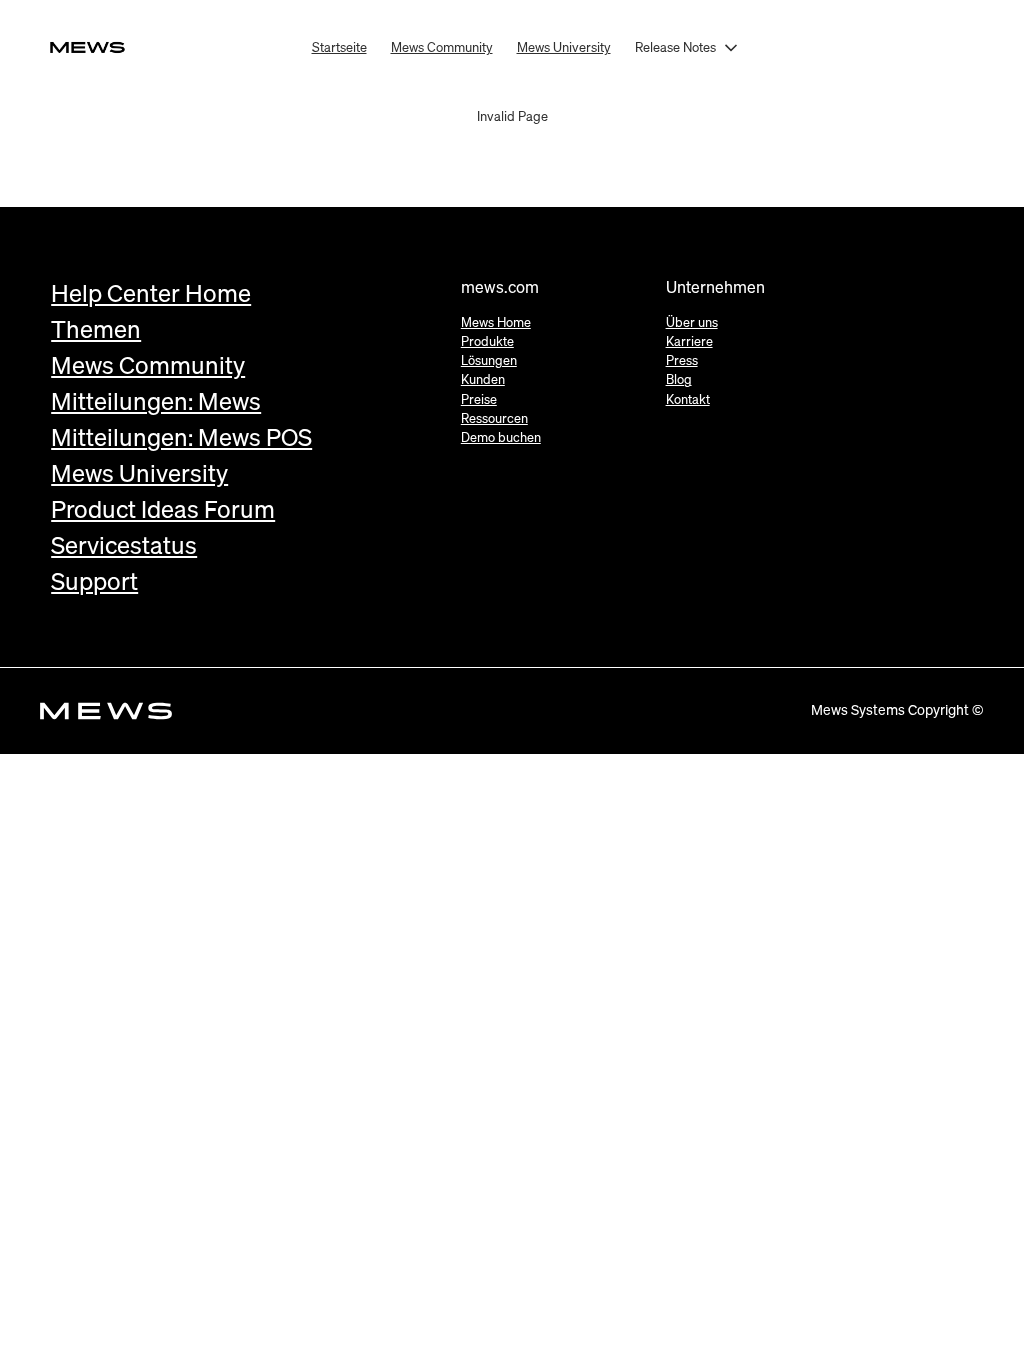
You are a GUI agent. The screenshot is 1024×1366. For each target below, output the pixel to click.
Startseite (339, 47)
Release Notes (675, 47)
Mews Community (442, 47)
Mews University (564, 47)
